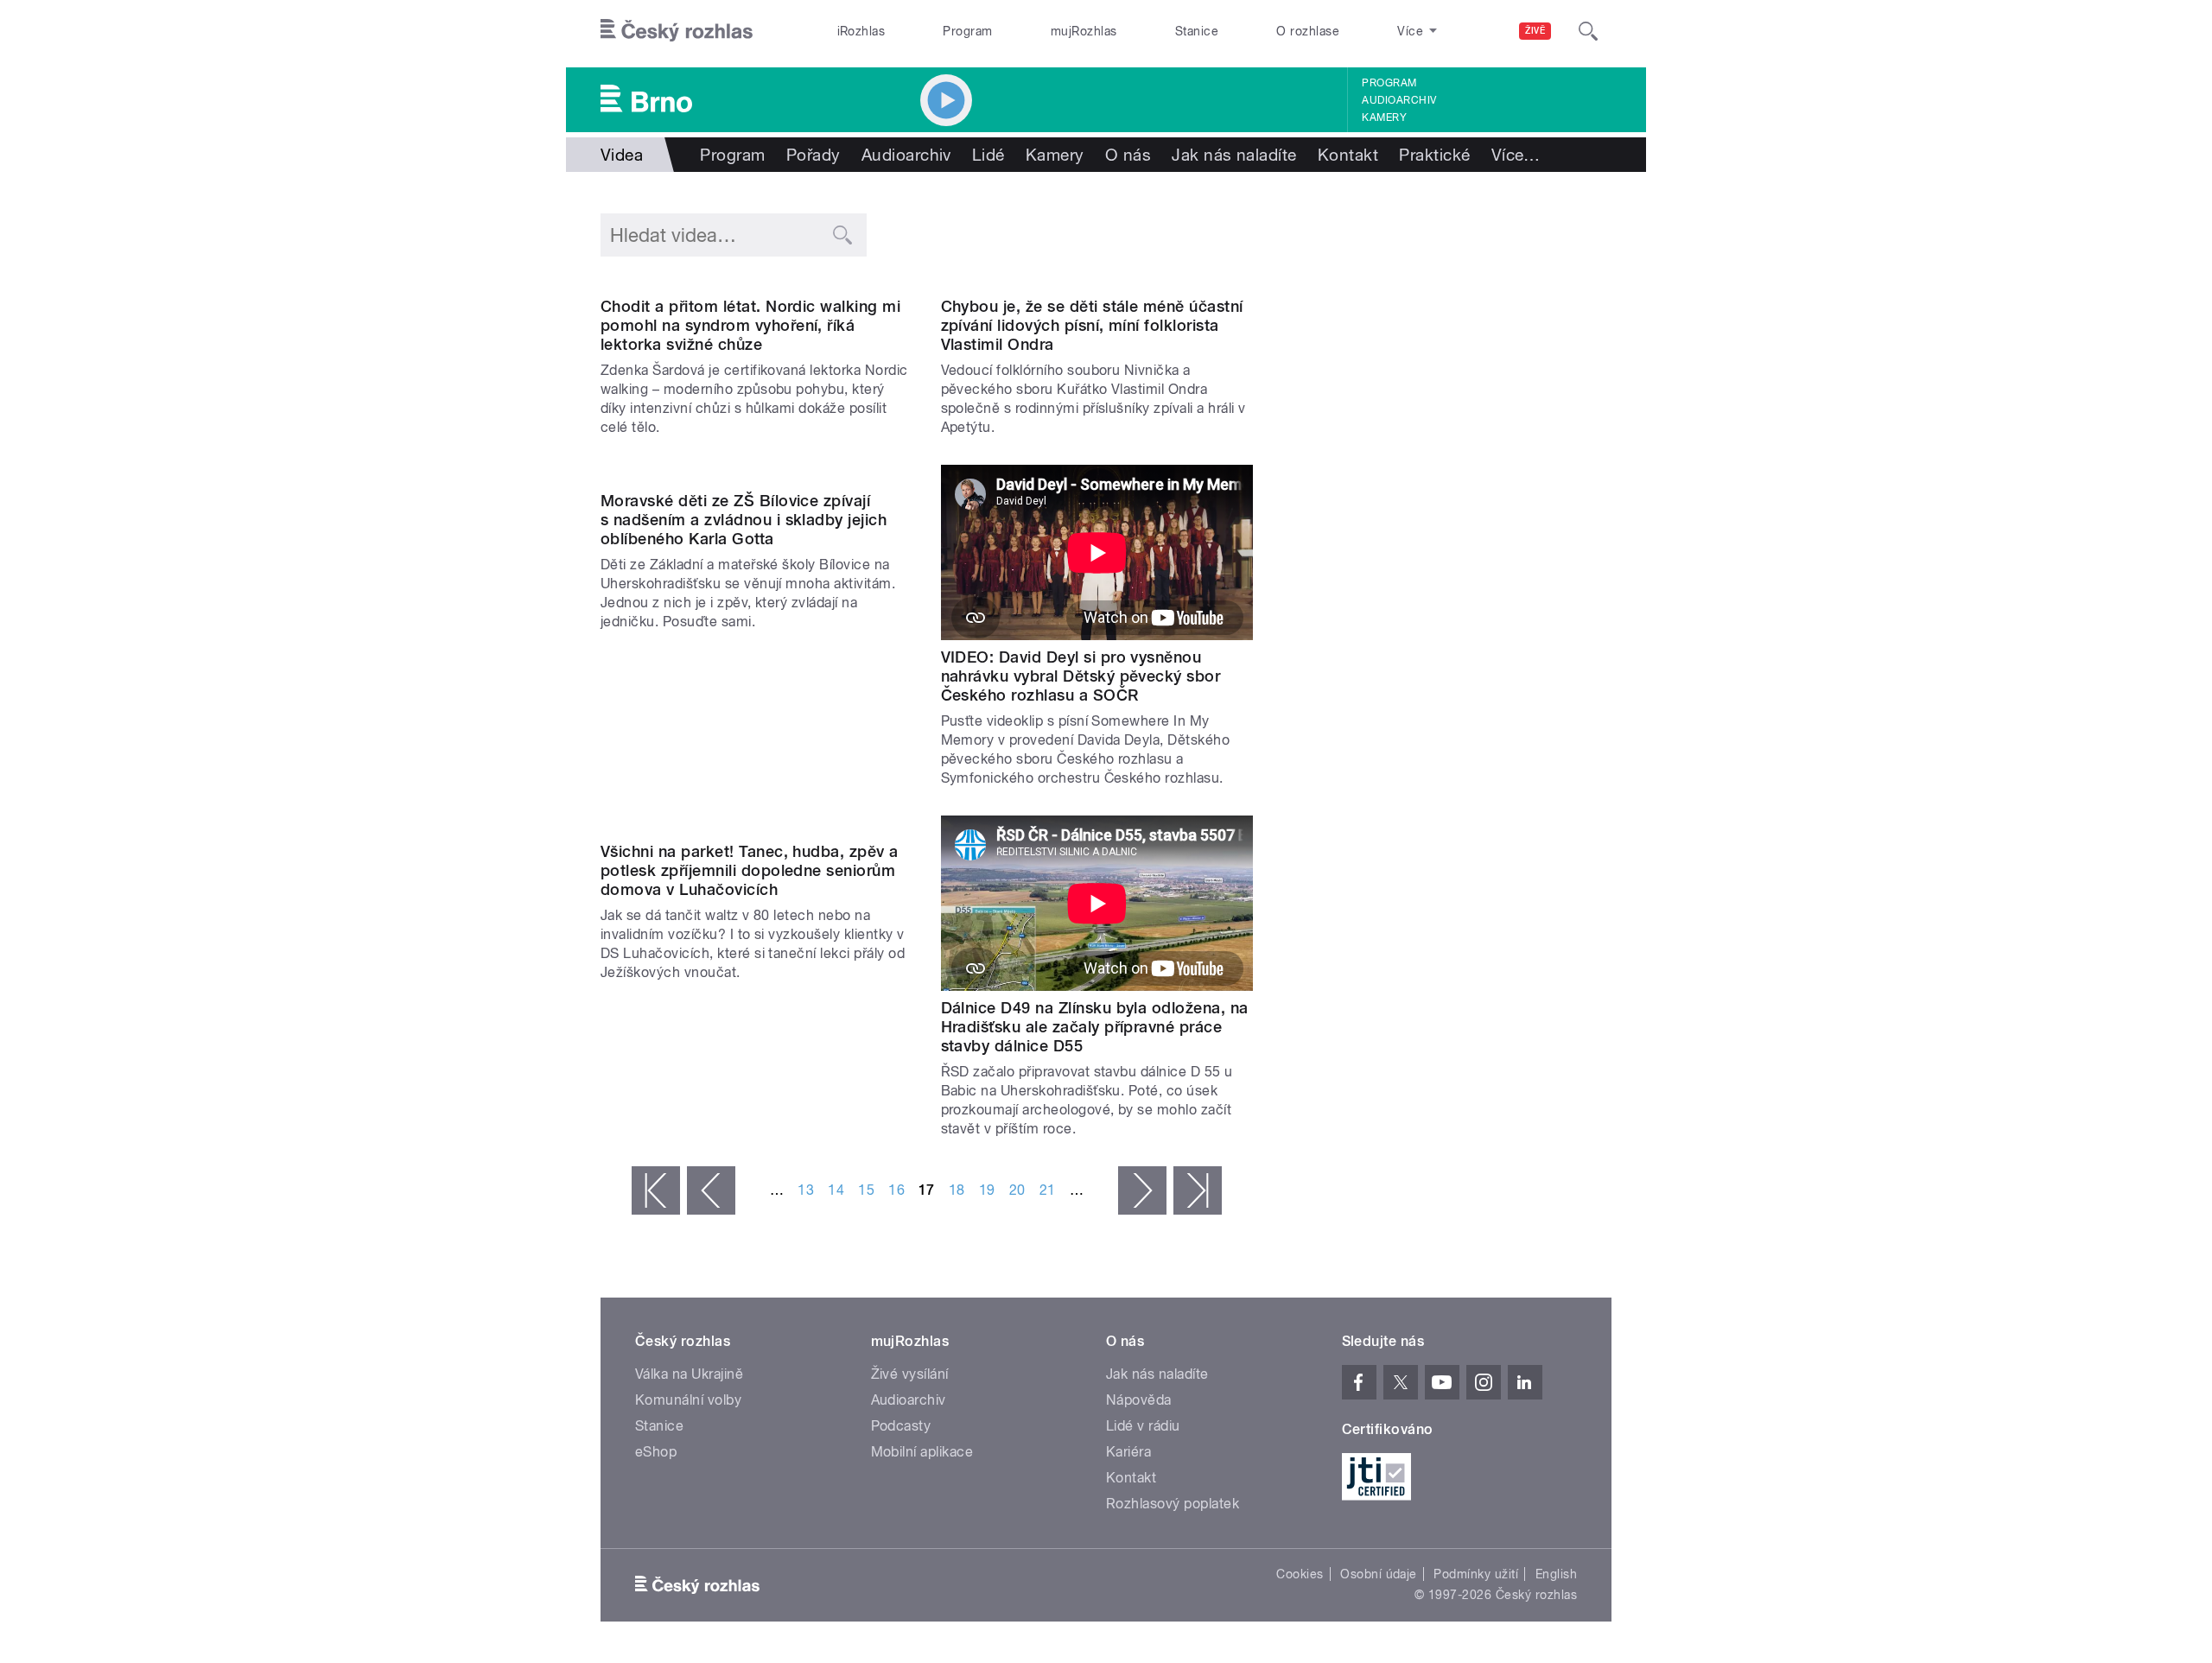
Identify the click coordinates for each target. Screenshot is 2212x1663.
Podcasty (901, 1426)
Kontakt (1348, 155)
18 (957, 1190)
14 (836, 1190)
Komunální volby (688, 1400)
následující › (1142, 1190)
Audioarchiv (1399, 100)
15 (866, 1190)
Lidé (988, 155)
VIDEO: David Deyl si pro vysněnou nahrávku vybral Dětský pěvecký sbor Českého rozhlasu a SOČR (1081, 676)
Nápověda (1139, 1400)
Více (1516, 155)
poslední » (1198, 1190)
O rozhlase (1308, 31)
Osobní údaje (1379, 1574)
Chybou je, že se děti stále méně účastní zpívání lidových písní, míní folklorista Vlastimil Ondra (1092, 325)
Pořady (814, 155)
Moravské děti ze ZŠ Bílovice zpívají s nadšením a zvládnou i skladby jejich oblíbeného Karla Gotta (744, 520)
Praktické (1434, 155)
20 (1017, 1190)
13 (806, 1190)
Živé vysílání (910, 1374)
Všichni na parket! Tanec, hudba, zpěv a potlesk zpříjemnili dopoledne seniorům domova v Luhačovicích (750, 870)
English (1556, 1574)
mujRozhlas (1084, 31)
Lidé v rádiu (1143, 1426)
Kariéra (1128, 1452)
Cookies (1300, 1574)
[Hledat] (1588, 31)
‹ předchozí (711, 1190)
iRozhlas (861, 31)
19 (987, 1190)
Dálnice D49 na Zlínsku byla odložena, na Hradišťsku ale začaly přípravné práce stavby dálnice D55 (1095, 1027)
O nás (1128, 155)
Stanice (1197, 31)
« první (656, 1190)
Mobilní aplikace (922, 1452)
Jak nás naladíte (1234, 155)
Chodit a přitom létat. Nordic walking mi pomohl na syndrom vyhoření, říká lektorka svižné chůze (750, 325)
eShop (656, 1452)
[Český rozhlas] (677, 31)
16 (896, 1190)
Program (967, 31)
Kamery (1384, 117)
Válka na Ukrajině (689, 1374)
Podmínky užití (1476, 1574)
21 (1048, 1190)
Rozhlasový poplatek (1173, 1504)
